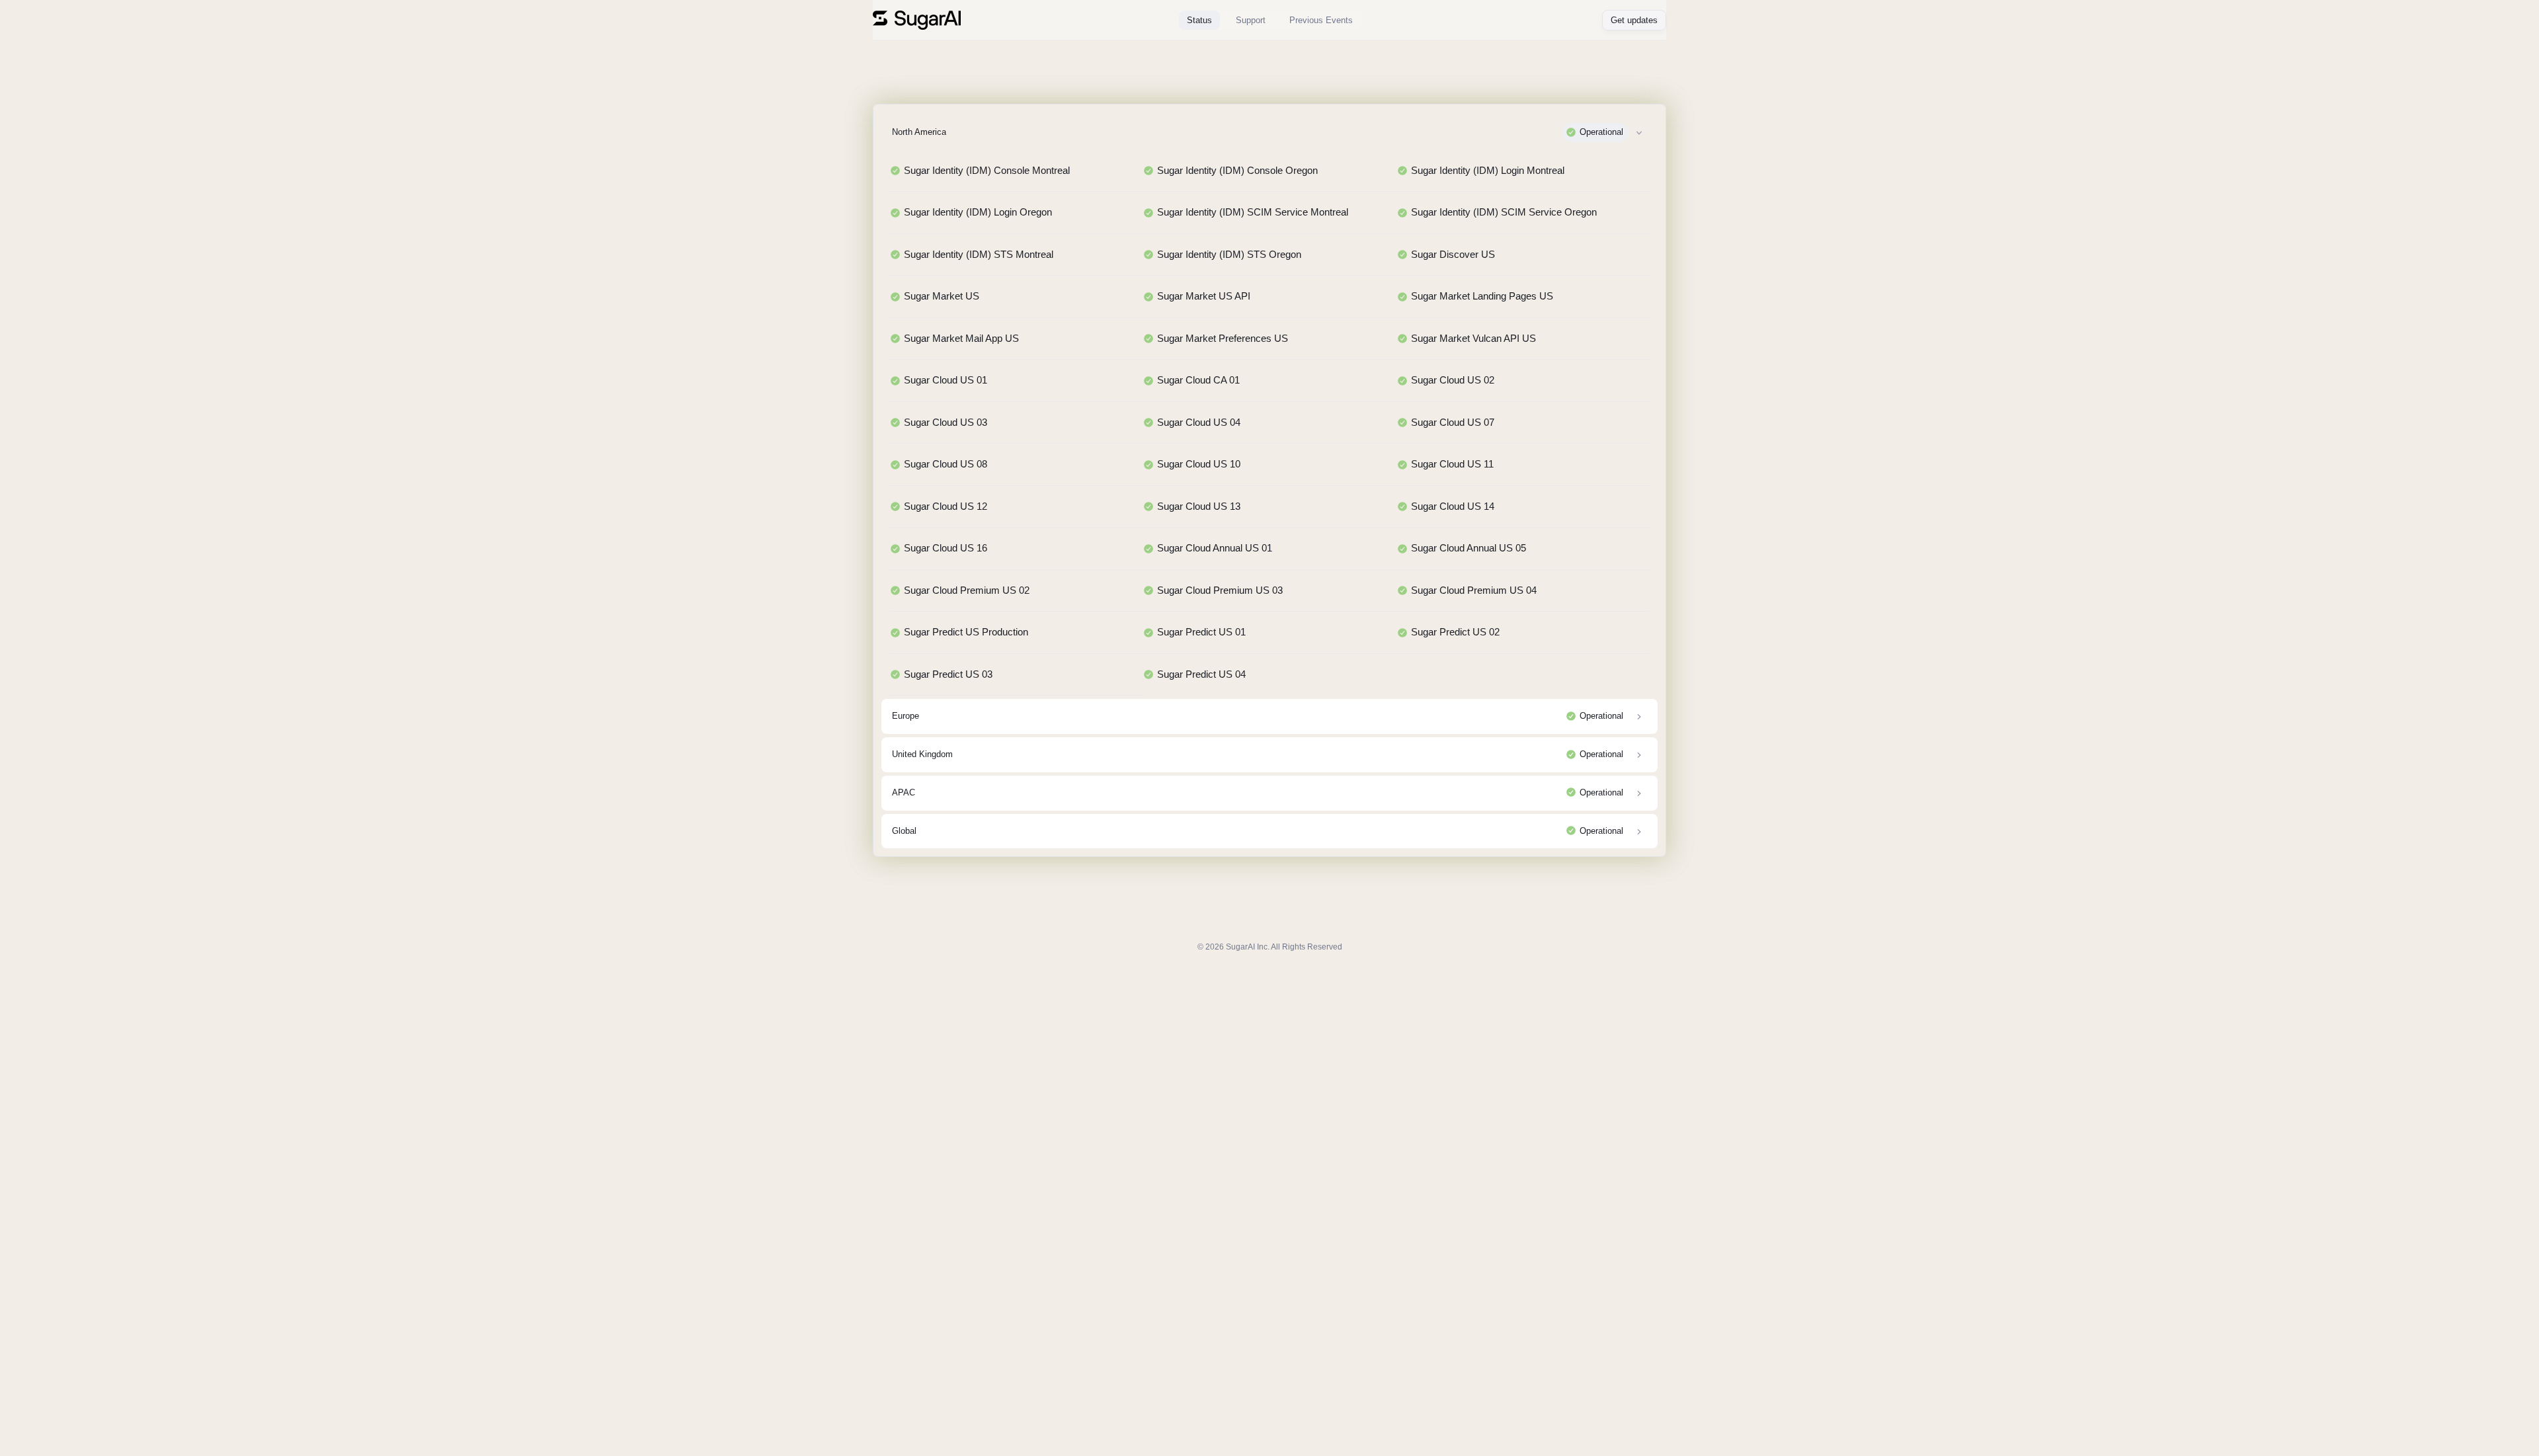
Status (1199, 20)
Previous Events (1321, 20)
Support (1251, 20)
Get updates (1634, 20)
